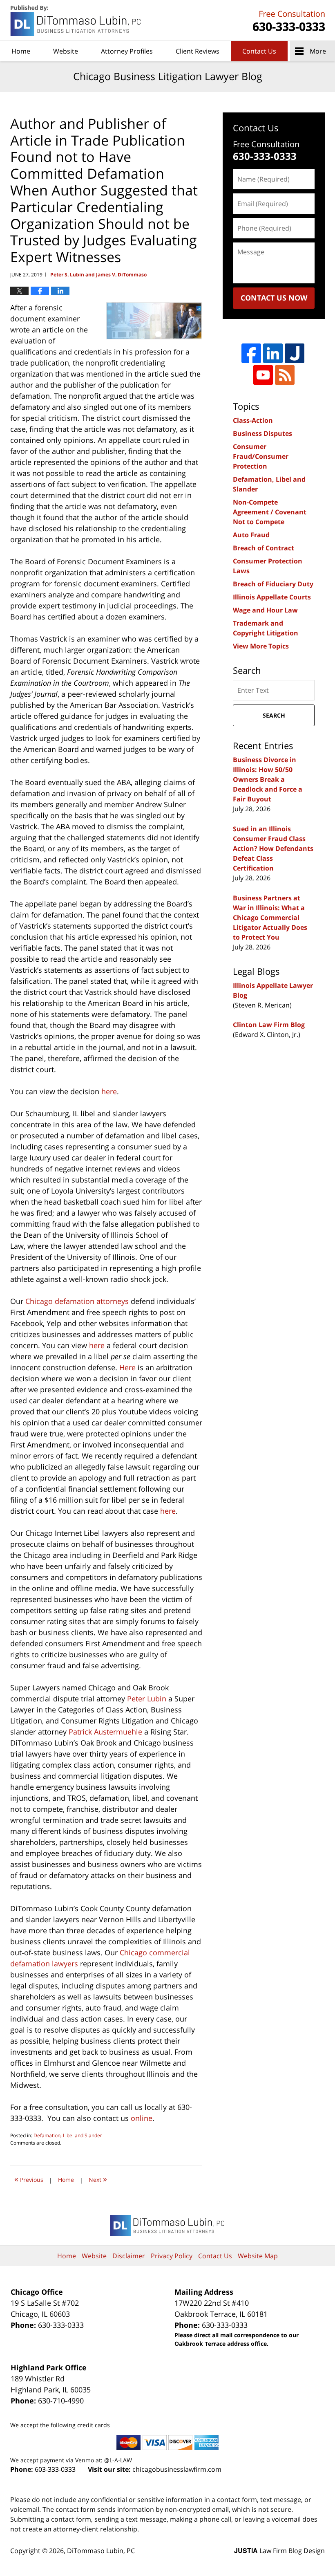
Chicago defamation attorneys (77, 1301)
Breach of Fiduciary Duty (273, 584)
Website (66, 51)
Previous (29, 2179)
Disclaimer (129, 2256)
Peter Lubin (147, 1699)
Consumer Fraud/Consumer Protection (261, 456)
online (142, 2118)
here (109, 1091)
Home (21, 51)
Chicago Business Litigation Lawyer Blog (76, 21)
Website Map (258, 2256)
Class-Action (253, 420)
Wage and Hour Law (265, 610)
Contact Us (259, 51)
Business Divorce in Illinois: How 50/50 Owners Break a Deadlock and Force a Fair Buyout (268, 779)
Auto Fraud (251, 535)
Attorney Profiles (127, 51)
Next (98, 2179)
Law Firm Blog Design (279, 2551)
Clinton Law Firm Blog (269, 1025)
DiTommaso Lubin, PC (288, 21)
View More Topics (261, 646)
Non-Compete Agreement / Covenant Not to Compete (270, 512)
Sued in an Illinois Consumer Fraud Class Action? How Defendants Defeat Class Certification (273, 848)
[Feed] (285, 375)
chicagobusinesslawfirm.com (177, 2469)
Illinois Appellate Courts (272, 597)
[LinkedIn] (273, 353)
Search (274, 715)
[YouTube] (263, 375)
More (318, 51)
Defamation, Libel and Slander (68, 2135)
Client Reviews (198, 51)
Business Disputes (262, 433)
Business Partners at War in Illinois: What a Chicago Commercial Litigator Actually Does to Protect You (270, 918)
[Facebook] (251, 353)
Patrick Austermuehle (105, 1732)
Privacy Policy (172, 2256)
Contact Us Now (274, 298)
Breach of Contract (264, 548)
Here (127, 1367)
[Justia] (295, 353)
